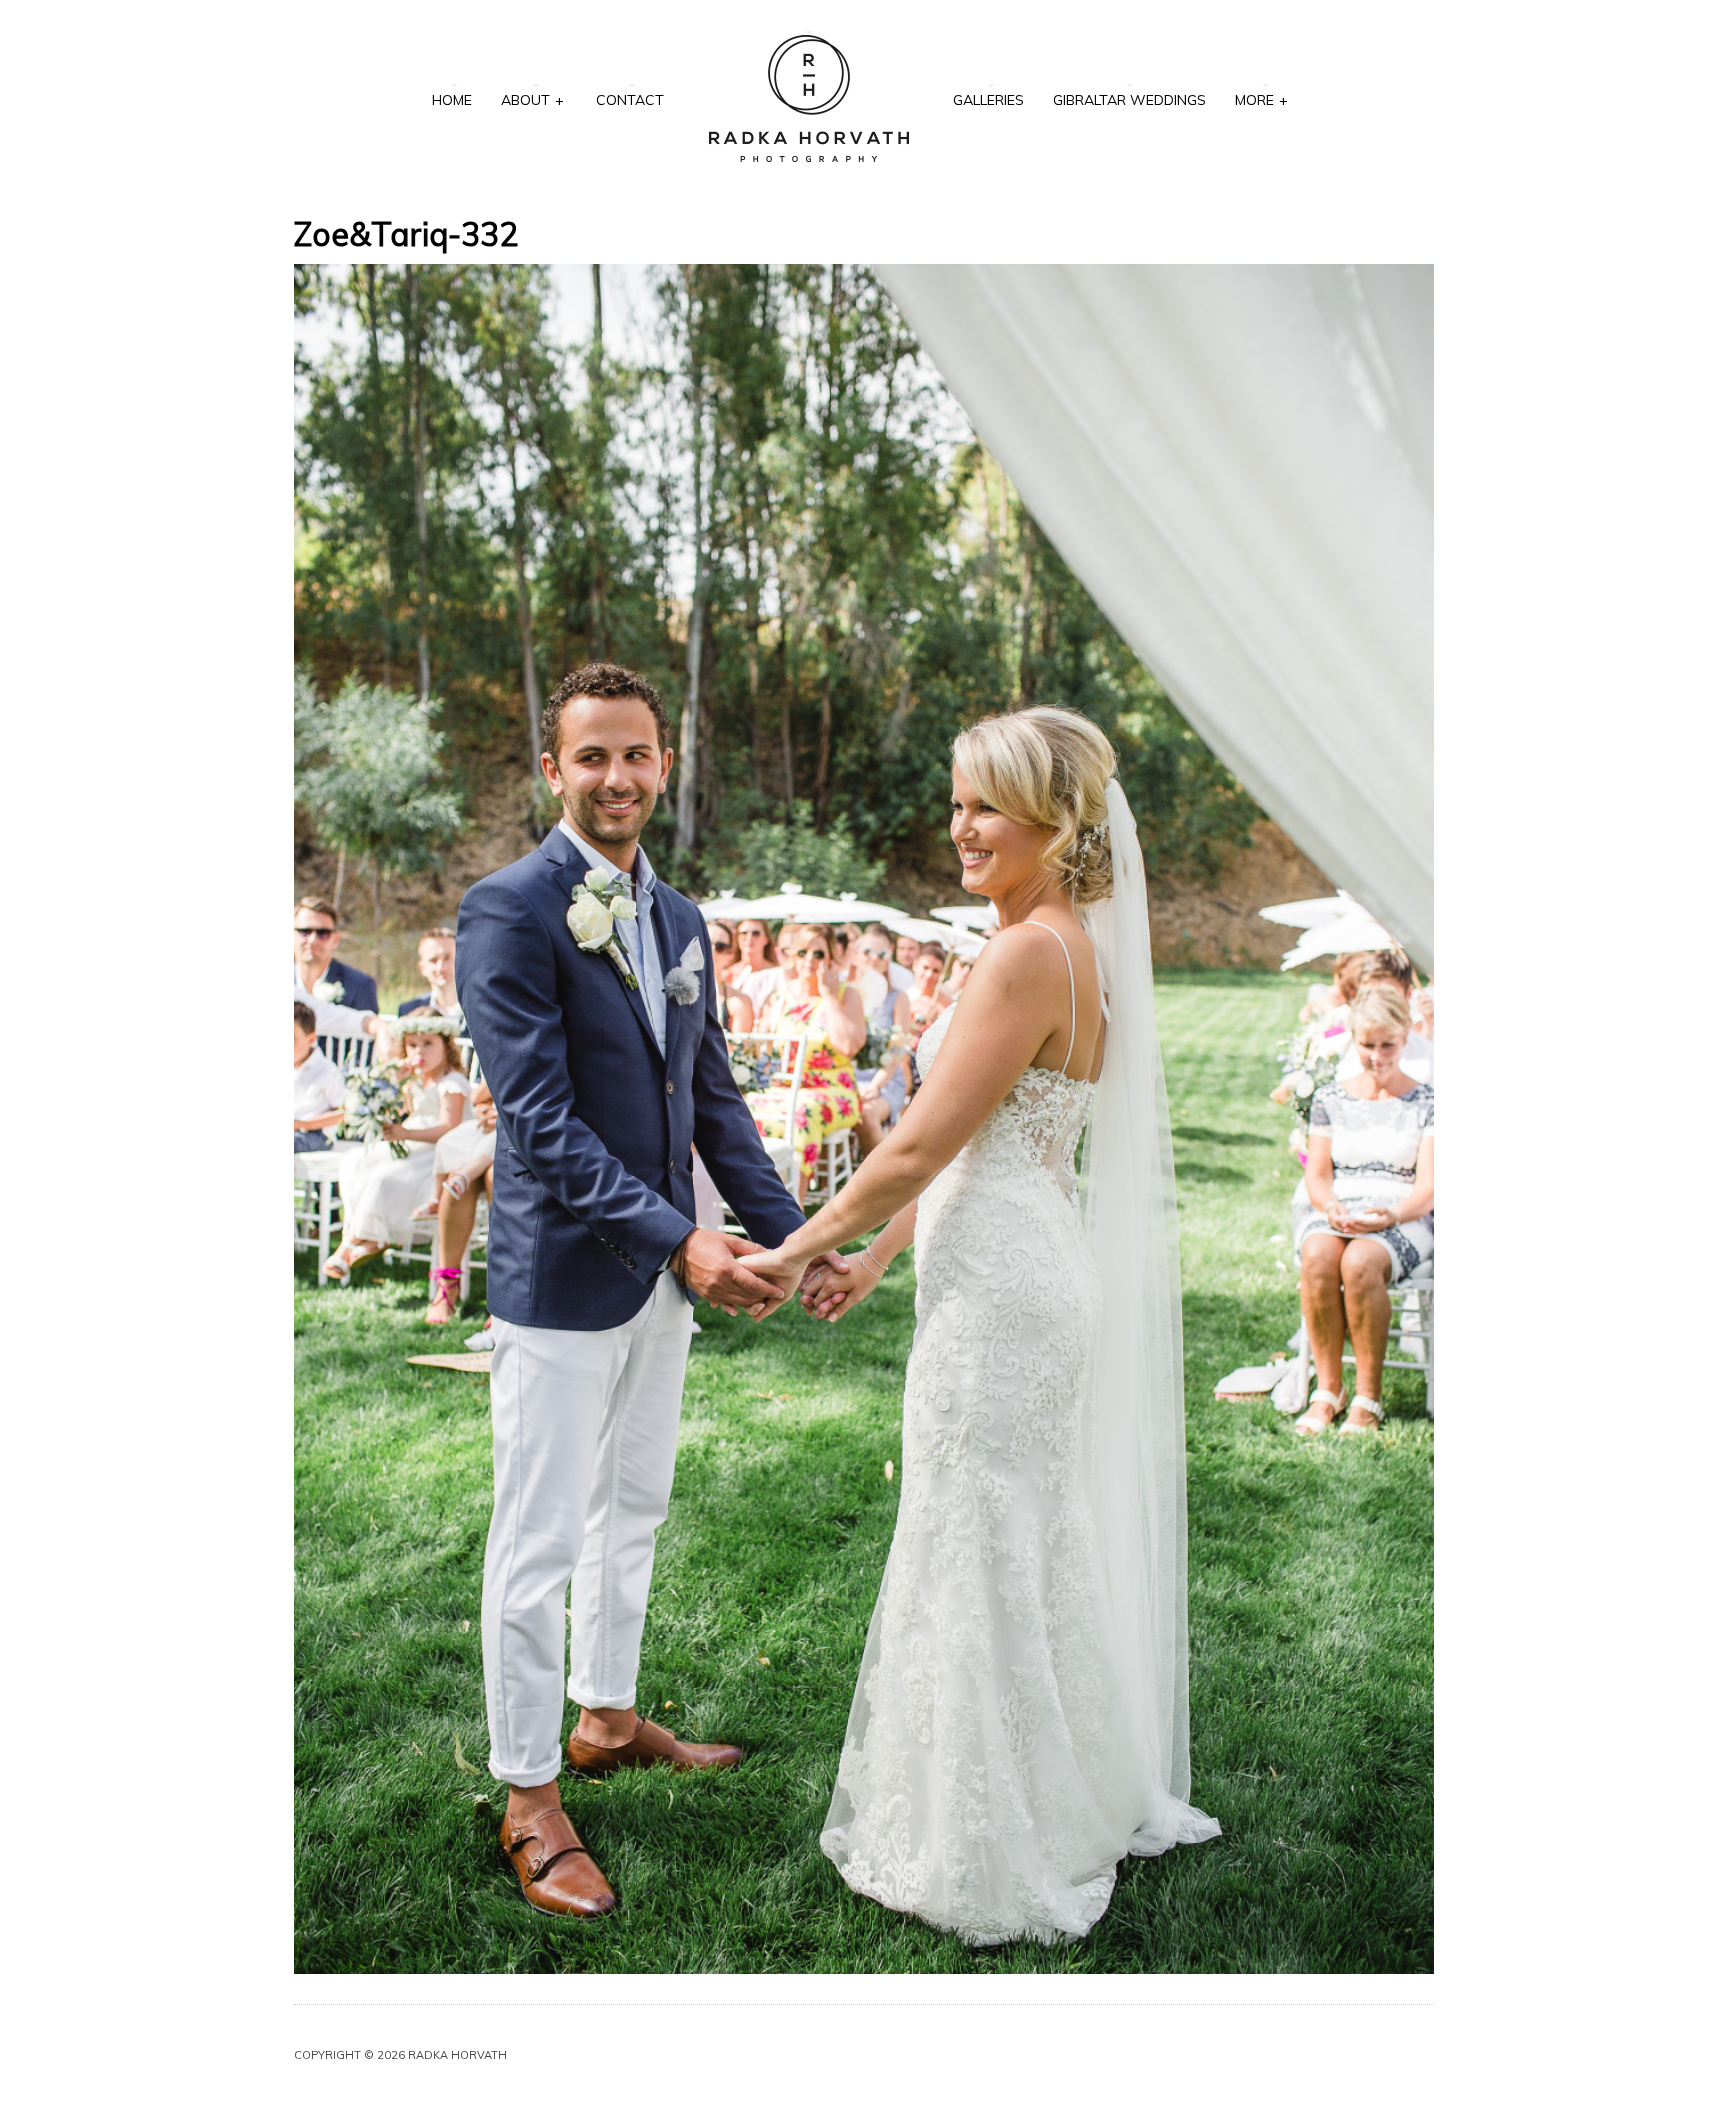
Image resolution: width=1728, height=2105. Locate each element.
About (532, 100)
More (1261, 100)
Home (452, 100)
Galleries (988, 100)
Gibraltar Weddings (1129, 100)
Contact (630, 100)
